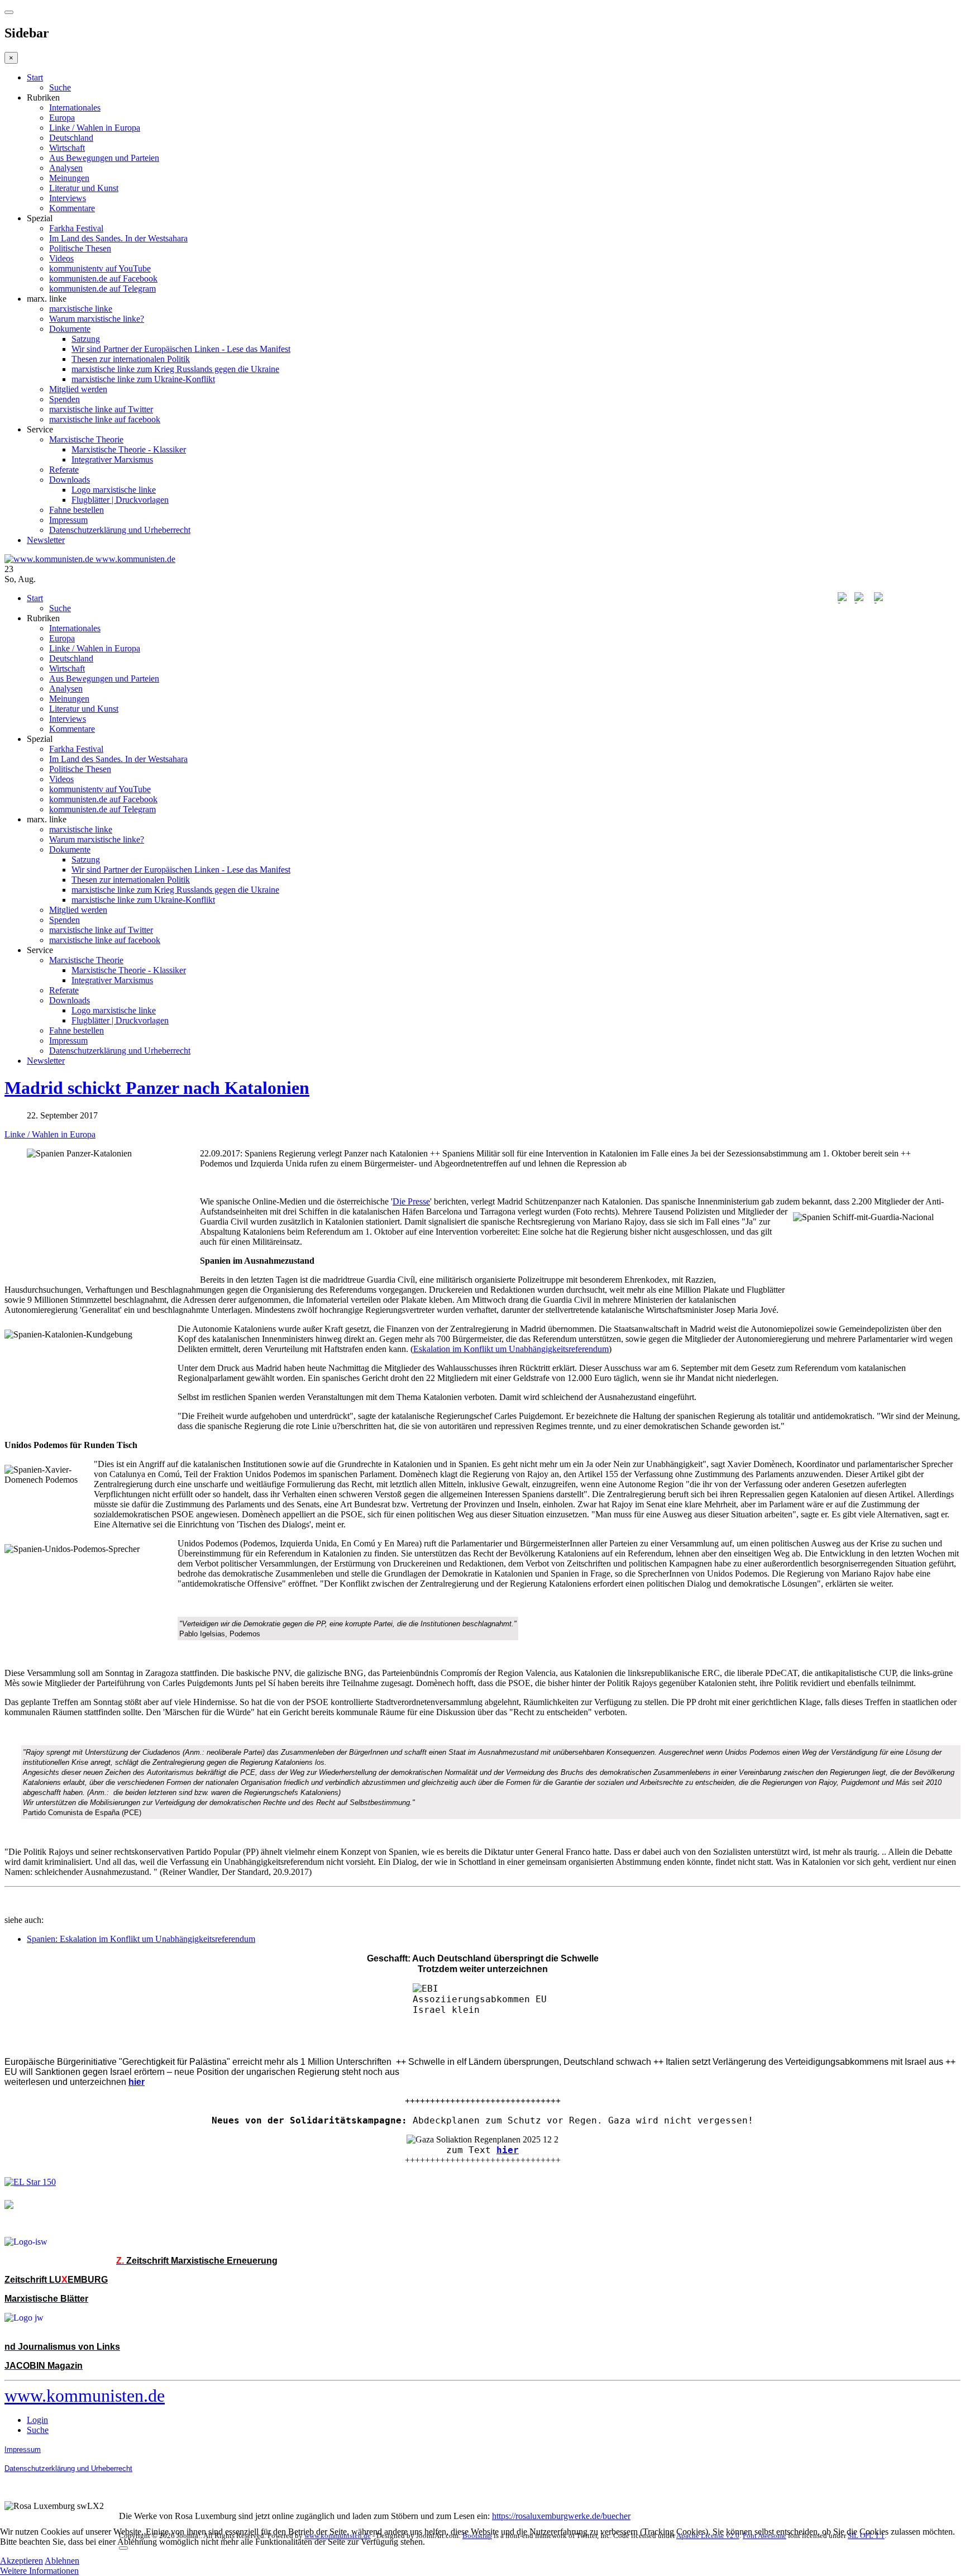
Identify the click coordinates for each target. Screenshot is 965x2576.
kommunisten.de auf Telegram (102, 289)
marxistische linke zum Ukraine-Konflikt (143, 379)
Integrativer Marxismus (112, 460)
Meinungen (69, 178)
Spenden (65, 399)
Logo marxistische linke (114, 490)
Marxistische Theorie (86, 439)
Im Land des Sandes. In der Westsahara (118, 238)
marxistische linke (81, 309)
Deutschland (71, 138)
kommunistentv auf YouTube (100, 268)
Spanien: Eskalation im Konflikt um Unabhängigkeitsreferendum (141, 1939)
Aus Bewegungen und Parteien (104, 158)
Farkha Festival (76, 228)
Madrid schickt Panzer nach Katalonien (157, 1088)
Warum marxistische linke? (97, 319)
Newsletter (46, 540)
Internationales (75, 108)
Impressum (68, 520)
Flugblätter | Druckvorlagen (120, 500)
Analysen (66, 168)
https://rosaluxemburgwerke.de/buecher (561, 2516)
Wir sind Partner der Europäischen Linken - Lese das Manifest (181, 349)
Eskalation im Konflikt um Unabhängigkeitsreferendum (511, 1349)
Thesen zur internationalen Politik (131, 359)
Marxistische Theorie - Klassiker (129, 449)
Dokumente (70, 329)
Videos (61, 258)
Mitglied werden (78, 389)
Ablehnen (62, 2561)
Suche (60, 87)
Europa (62, 118)
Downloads (70, 480)
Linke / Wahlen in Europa (95, 128)
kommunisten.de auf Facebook (103, 278)
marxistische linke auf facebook (105, 419)
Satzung (86, 339)
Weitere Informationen (39, 2571)
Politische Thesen (80, 248)
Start (35, 77)
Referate (64, 470)
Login (37, 2420)
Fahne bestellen (77, 510)
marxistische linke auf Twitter (101, 409)
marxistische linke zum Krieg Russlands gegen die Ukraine (175, 369)
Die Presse (411, 1201)
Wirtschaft (67, 148)
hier (508, 2150)
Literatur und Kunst (84, 188)
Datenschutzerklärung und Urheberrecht (120, 530)
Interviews (68, 198)
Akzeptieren (22, 2561)
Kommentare (72, 208)
